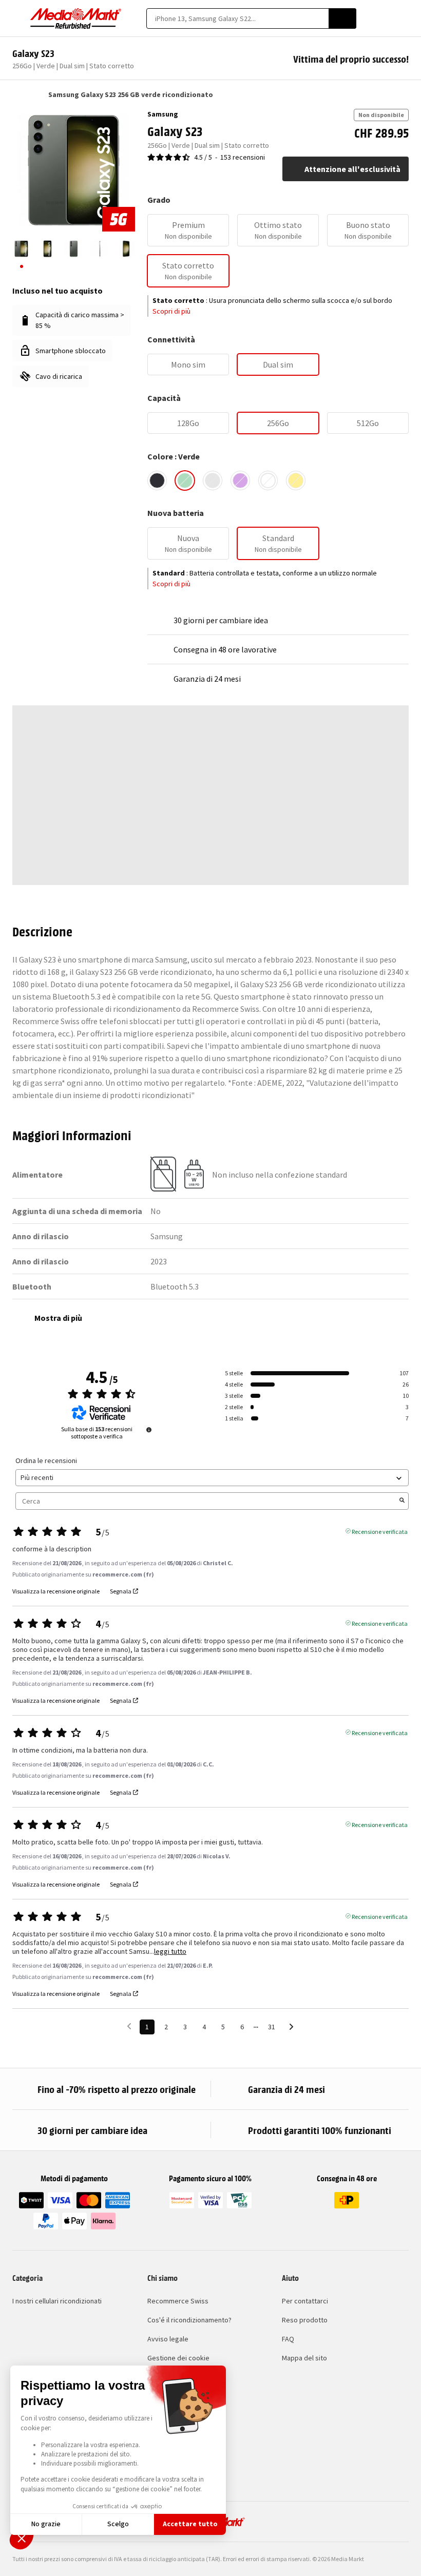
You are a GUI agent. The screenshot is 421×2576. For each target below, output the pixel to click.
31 (272, 2027)
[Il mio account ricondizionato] (386, 18)
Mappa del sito (304, 2358)
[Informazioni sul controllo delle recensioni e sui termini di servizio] (149, 1430)
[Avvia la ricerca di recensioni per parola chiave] (402, 1501)
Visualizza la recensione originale (56, 1591)
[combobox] (237, 18)
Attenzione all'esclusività (352, 169)
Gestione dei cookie (178, 2358)
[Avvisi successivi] (291, 2027)
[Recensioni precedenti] (129, 2026)
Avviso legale (168, 2339)
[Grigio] (213, 480)
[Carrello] (404, 18)
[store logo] (76, 18)
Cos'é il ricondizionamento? (189, 2320)
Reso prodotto (305, 2320)
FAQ (288, 2339)
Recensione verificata (380, 1531)
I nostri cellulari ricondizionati (57, 2301)
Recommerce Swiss (178, 2301)
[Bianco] (268, 480)
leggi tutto (170, 1952)
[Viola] (240, 480)
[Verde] (185, 480)
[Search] (342, 18)
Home (17, 94)
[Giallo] (296, 480)
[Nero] (157, 480)
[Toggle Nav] (17, 18)
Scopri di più (171, 311)
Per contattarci (305, 2301)
